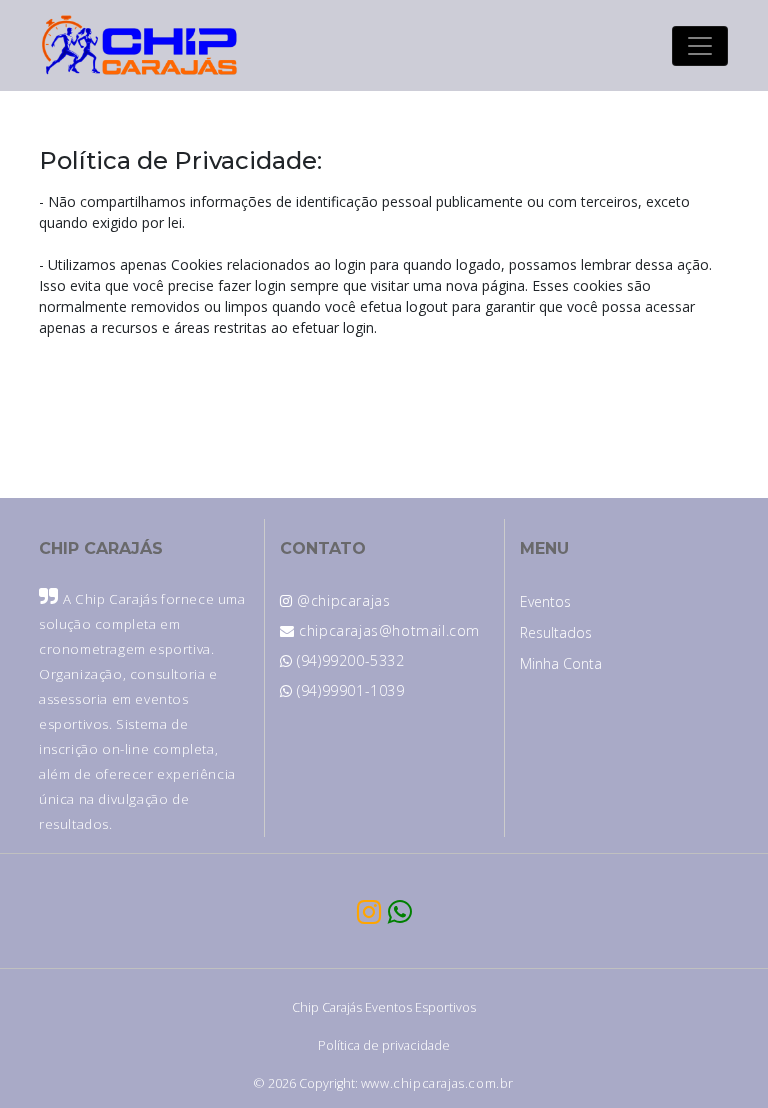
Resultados (556, 632)
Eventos (545, 601)
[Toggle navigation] (700, 46)
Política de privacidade (384, 1045)
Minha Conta (561, 663)
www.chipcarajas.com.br (437, 1083)
